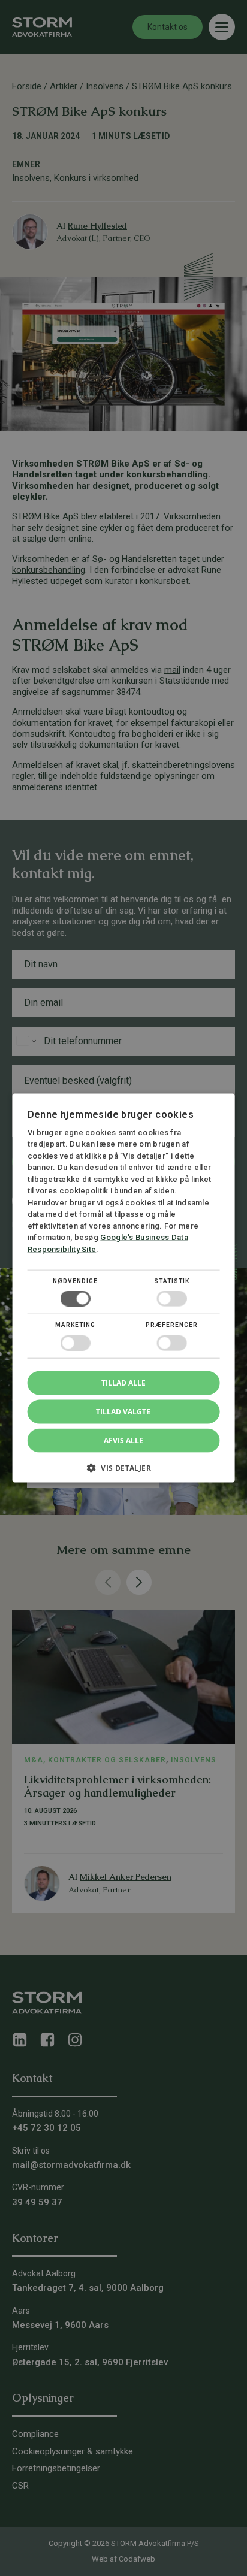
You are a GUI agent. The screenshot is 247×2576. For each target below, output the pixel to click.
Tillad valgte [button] (123, 1411)
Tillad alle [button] (123, 1382)
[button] (124, 1472)
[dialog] (123, 1288)
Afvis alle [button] (123, 1440)
